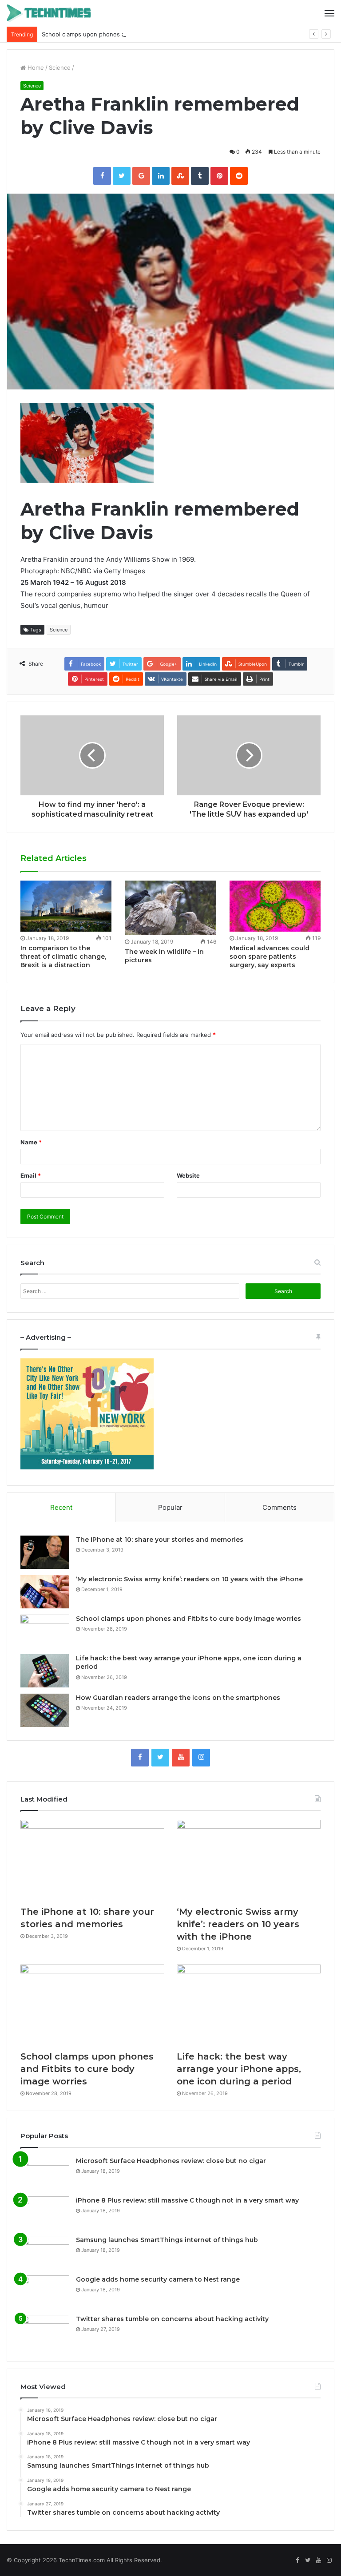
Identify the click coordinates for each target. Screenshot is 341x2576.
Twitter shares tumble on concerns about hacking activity (172, 2319)
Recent (61, 1507)
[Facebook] (102, 176)
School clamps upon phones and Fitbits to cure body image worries (135, 34)
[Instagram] (201, 1758)
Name (31, 1142)
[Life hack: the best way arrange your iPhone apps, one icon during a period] (45, 1671)
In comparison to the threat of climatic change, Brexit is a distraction (63, 957)
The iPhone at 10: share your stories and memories (160, 1540)
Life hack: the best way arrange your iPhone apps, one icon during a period (239, 2069)
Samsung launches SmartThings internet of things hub (167, 2240)
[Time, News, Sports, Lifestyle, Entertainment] (49, 13)
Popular (170, 1507)
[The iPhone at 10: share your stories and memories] (45, 1552)
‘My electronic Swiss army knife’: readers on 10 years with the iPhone (189, 1579)
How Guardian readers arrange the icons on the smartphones (178, 1698)
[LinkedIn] (161, 176)
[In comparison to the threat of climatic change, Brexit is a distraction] (66, 906)
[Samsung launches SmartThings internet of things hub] (45, 2253)
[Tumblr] (200, 176)
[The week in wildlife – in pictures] (170, 908)
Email (31, 1175)
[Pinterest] (219, 176)
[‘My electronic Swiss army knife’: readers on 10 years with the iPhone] (45, 1592)
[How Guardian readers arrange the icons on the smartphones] (45, 1710)
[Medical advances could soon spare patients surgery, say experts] (275, 906)
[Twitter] (122, 176)
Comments (280, 1507)
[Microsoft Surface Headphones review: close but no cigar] (45, 2173)
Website (188, 1175)
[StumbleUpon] (180, 176)
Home (35, 67)
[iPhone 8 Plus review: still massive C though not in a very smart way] (45, 2213)
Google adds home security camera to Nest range (158, 2279)
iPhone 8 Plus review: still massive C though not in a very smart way (187, 2200)
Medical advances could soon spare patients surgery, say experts (270, 957)
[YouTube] (181, 1758)
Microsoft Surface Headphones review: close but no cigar (171, 2161)
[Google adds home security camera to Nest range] (45, 2292)
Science (60, 67)
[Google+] (141, 176)
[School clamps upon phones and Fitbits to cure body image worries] (45, 1631)
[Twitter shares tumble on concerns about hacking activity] (45, 2332)
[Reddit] (239, 176)
